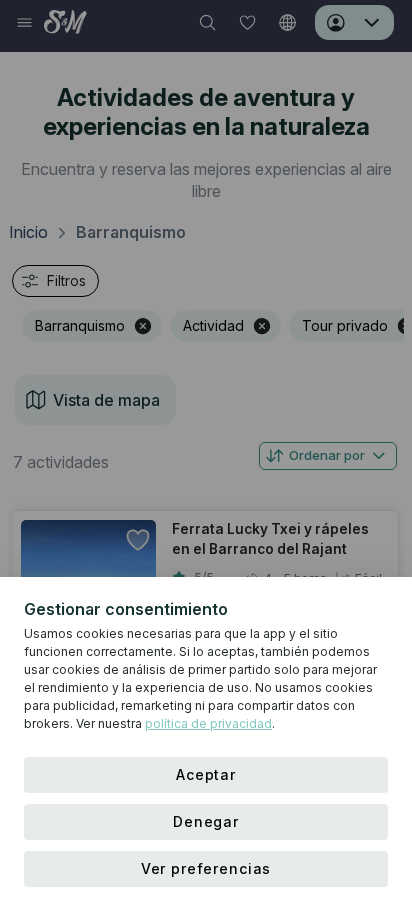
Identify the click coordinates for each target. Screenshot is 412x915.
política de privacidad (208, 723)
